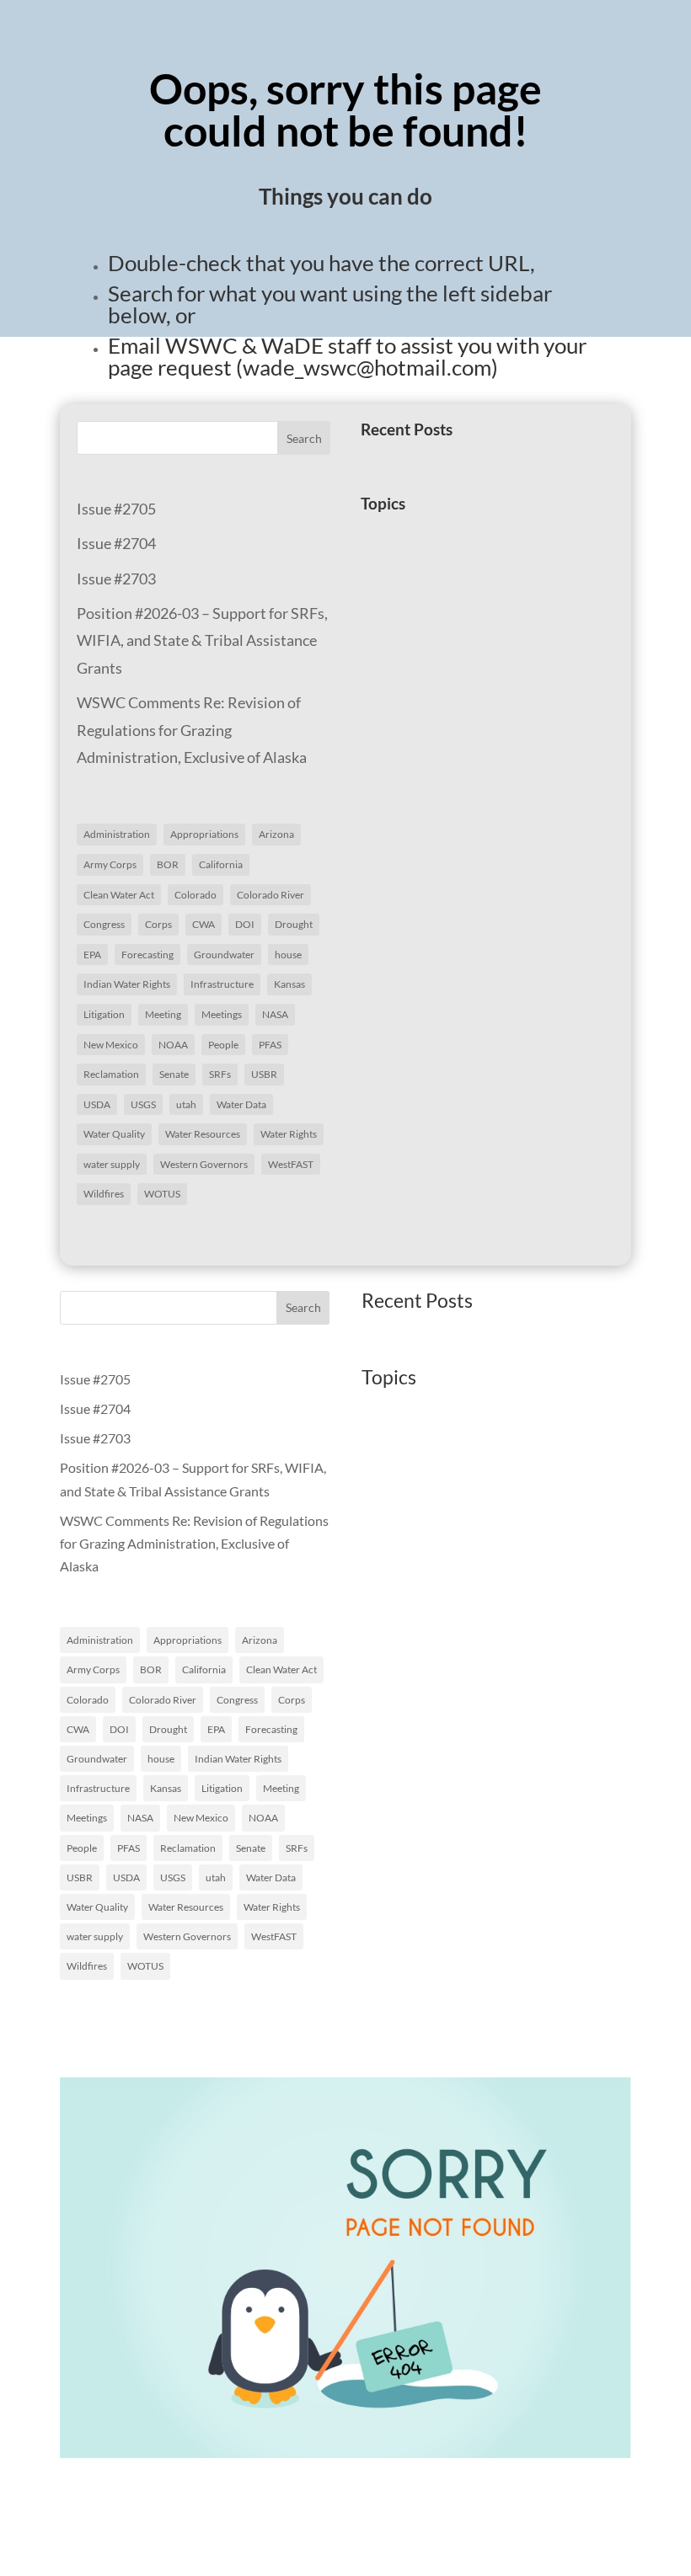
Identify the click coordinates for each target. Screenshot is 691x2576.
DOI (245, 924)
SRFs (220, 1074)
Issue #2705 (116, 509)
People (223, 1045)
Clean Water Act (119, 895)
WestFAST (291, 1164)
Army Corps (110, 864)
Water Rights (289, 1134)
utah (186, 1104)
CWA (204, 924)
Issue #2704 (116, 543)
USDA (97, 1104)
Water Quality (114, 1134)
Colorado (196, 895)
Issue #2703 (116, 579)
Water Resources (203, 1134)
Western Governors (204, 1164)
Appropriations (204, 834)
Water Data (241, 1104)
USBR (264, 1074)
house (288, 955)
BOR (168, 864)
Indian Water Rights (127, 984)
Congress (104, 924)
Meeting (163, 1014)
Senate (174, 1074)
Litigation (104, 1014)
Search (304, 438)
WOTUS (162, 1194)
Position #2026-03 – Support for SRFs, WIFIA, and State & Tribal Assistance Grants (202, 640)
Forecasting (147, 955)
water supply (112, 1164)
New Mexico (111, 1045)
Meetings (222, 1014)
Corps (158, 924)
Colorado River (271, 895)
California (221, 864)
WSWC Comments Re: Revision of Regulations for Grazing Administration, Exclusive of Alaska (192, 730)
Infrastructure (222, 984)
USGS (143, 1104)
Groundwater (224, 955)
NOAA (173, 1045)
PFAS (270, 1045)
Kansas (289, 984)
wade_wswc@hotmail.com (367, 367)
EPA (92, 955)
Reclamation (111, 1074)
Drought (294, 924)
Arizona (276, 834)
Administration (117, 834)
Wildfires (104, 1194)
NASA (275, 1014)
